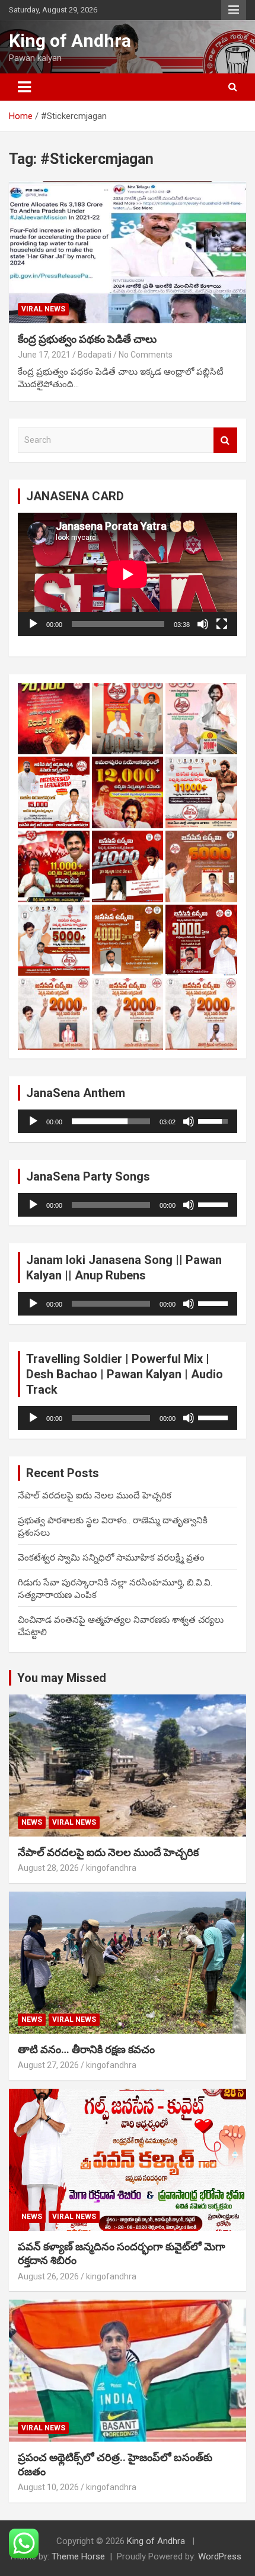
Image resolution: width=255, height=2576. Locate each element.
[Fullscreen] (222, 624)
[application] (128, 574)
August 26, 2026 (48, 2276)
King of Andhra (70, 41)
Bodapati (95, 355)
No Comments (146, 355)
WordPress (220, 2556)
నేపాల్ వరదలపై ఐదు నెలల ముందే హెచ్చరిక (95, 1496)
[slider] (111, 1121)
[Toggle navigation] (24, 87)
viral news (43, 309)
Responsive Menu (234, 10)
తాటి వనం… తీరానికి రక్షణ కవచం (86, 2049)
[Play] (33, 624)
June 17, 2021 (44, 355)
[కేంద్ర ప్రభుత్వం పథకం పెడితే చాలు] (128, 252)
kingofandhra (111, 1868)
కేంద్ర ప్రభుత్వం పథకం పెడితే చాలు (87, 339)
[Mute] (203, 624)
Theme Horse (78, 2556)
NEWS (32, 1822)
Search (225, 440)
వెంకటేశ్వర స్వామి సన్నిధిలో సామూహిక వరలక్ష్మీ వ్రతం (111, 1558)
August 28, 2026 (48, 1868)
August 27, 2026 (48, 2065)
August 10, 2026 (48, 2487)
